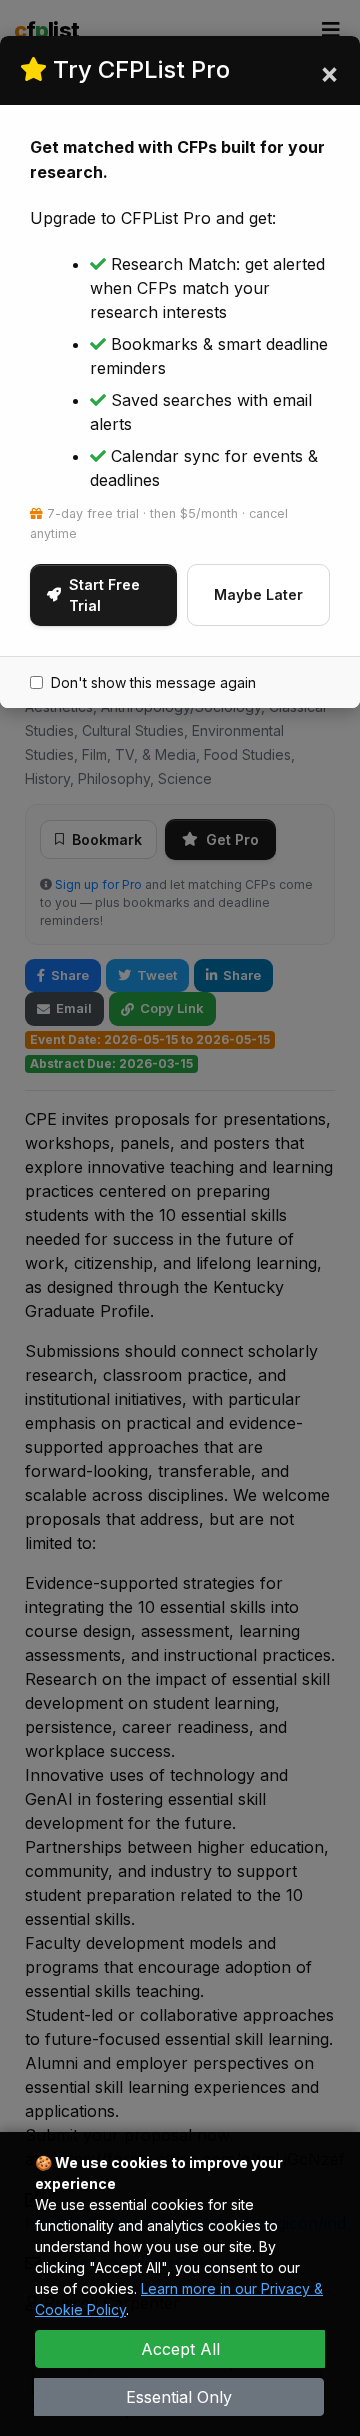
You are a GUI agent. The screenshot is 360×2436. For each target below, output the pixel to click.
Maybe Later (258, 594)
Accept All (180, 2349)
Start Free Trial (104, 595)
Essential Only (179, 2397)
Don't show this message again (153, 682)
